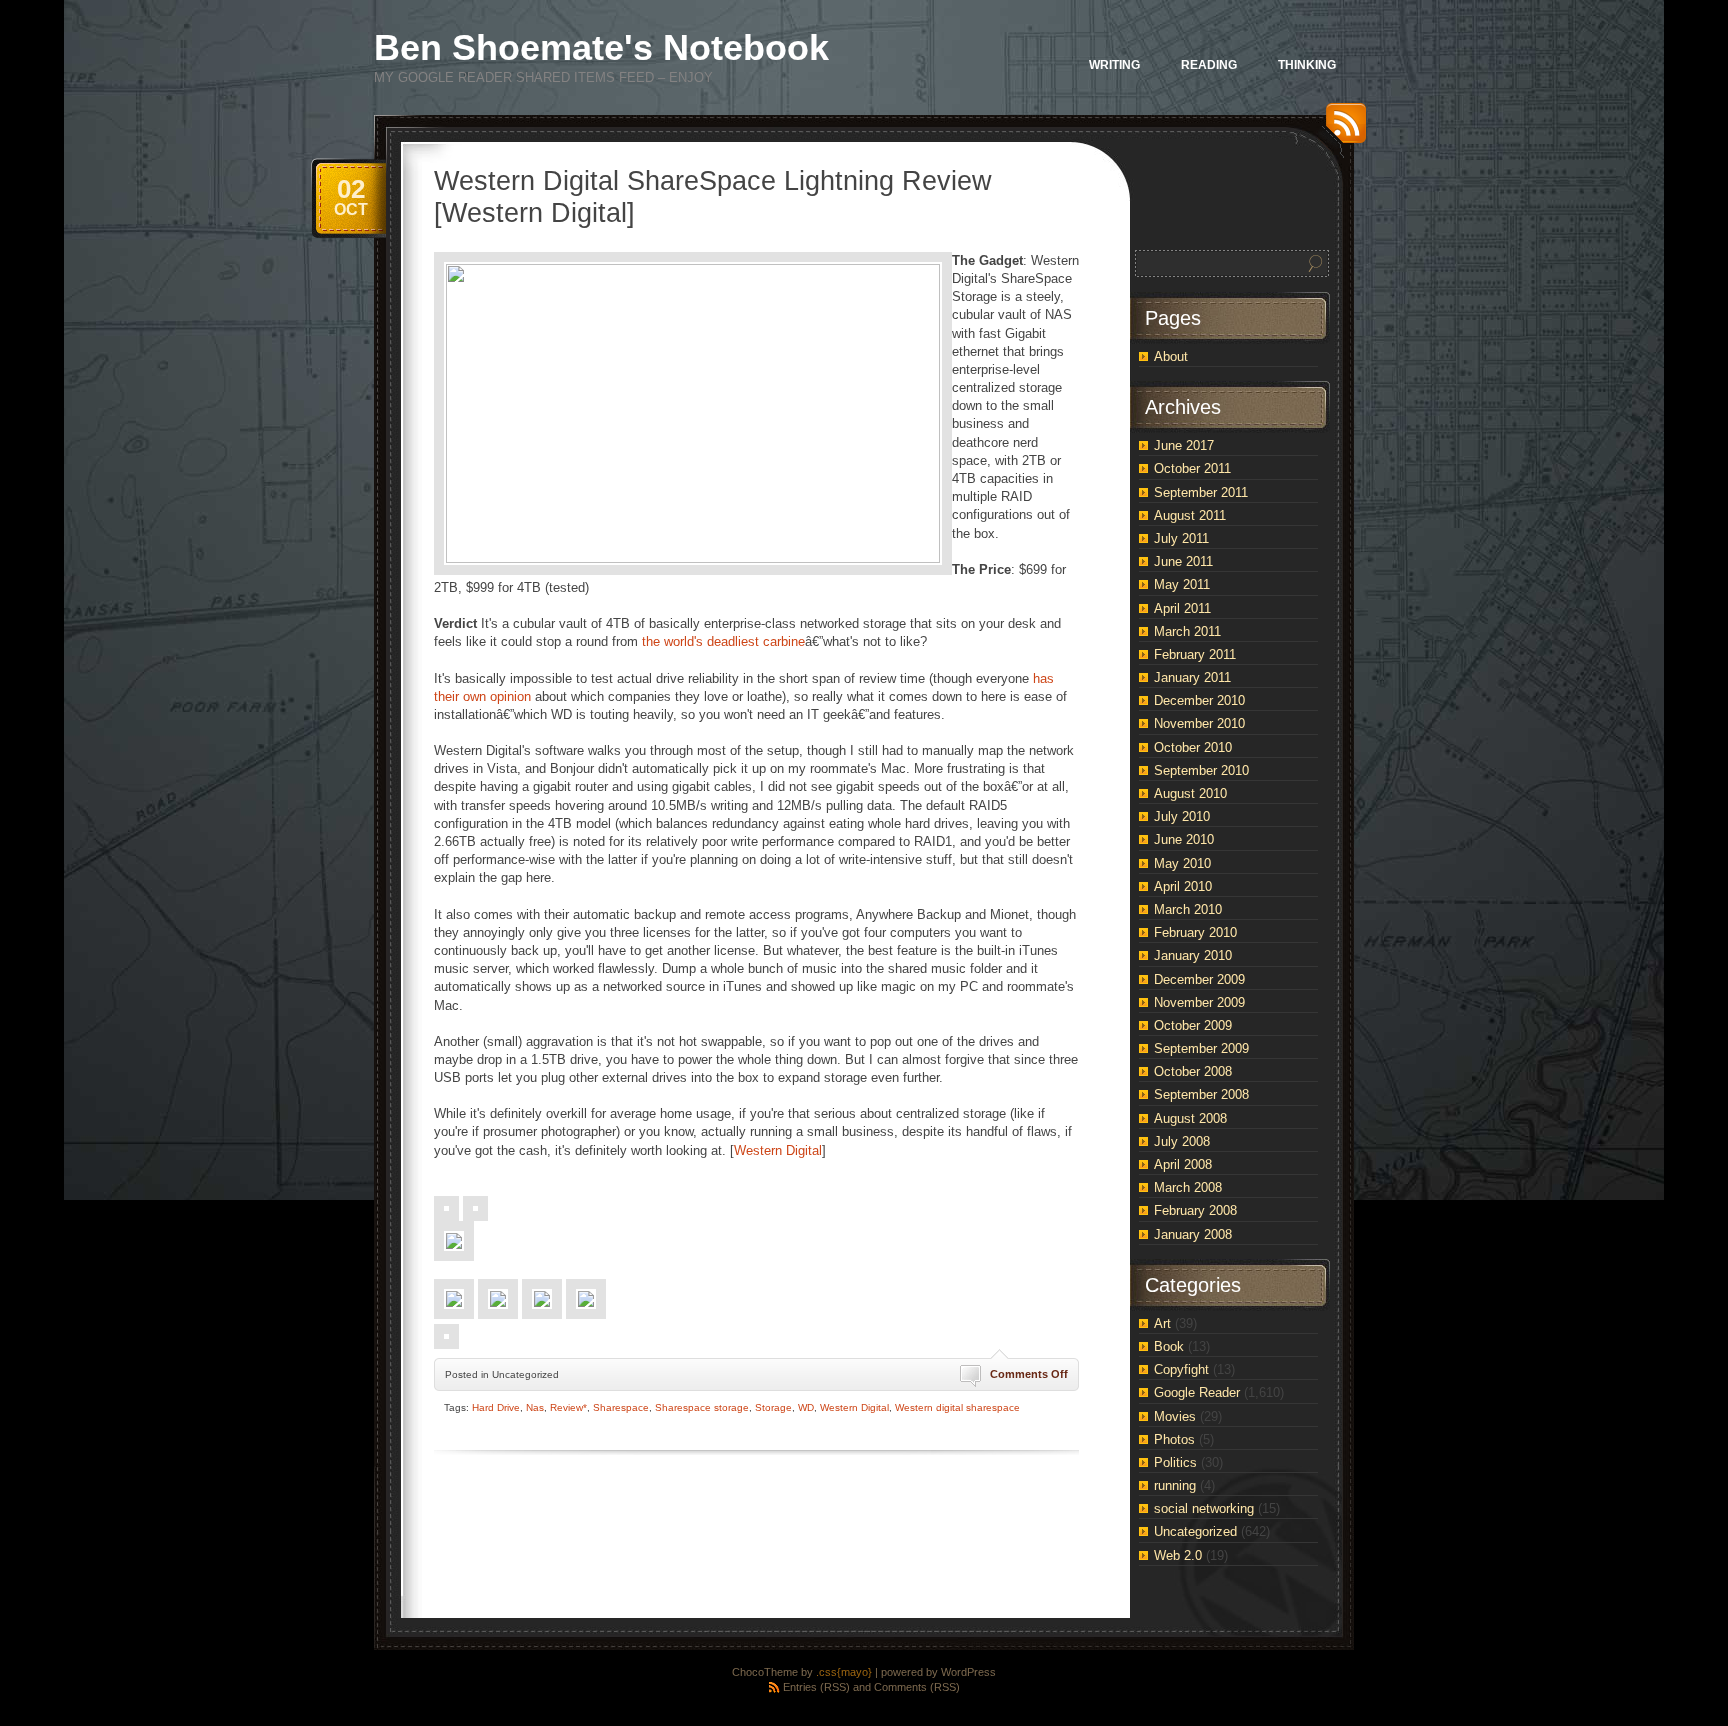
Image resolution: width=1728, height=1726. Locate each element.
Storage (773, 1407)
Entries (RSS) (816, 1687)
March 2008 (1188, 1187)
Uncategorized (1195, 1531)
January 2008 (1193, 1234)
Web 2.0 (1178, 1555)
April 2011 (1182, 608)
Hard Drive (496, 1407)
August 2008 (1190, 1118)
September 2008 (1201, 1094)
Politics (1175, 1462)
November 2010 (1199, 723)
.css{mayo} (844, 1672)
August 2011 (1190, 515)
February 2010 (1195, 932)
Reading (1209, 65)
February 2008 (1195, 1210)
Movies (1175, 1416)
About (1171, 356)
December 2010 (1199, 700)
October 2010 (1193, 747)
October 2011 (1192, 468)
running (1175, 1485)
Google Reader (1197, 1392)
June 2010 (1184, 839)
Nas (535, 1407)
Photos (1174, 1439)
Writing (1114, 65)
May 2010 (1182, 863)
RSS (1341, 130)
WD (806, 1407)
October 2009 (1193, 1025)
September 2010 (1201, 770)
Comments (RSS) (917, 1687)
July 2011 (1181, 538)
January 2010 (1193, 955)
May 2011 (1182, 584)
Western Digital (778, 1150)
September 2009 (1201, 1048)
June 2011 (1183, 561)
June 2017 (1184, 445)
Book (1169, 1346)
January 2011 (1192, 677)
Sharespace (621, 1407)
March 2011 (1187, 631)
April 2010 (1183, 886)
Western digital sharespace (957, 1407)
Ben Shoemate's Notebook (601, 47)
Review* (568, 1407)
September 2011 (1201, 492)
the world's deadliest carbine (723, 641)
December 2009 (1199, 979)
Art (1162, 1323)
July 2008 (1182, 1141)
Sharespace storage (702, 1407)
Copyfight (1181, 1369)
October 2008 (1193, 1071)
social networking (1204, 1508)
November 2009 (1199, 1002)
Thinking (1307, 65)
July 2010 (1182, 816)
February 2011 (1195, 654)
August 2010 (1190, 793)
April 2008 (1183, 1164)
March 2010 (1188, 909)
